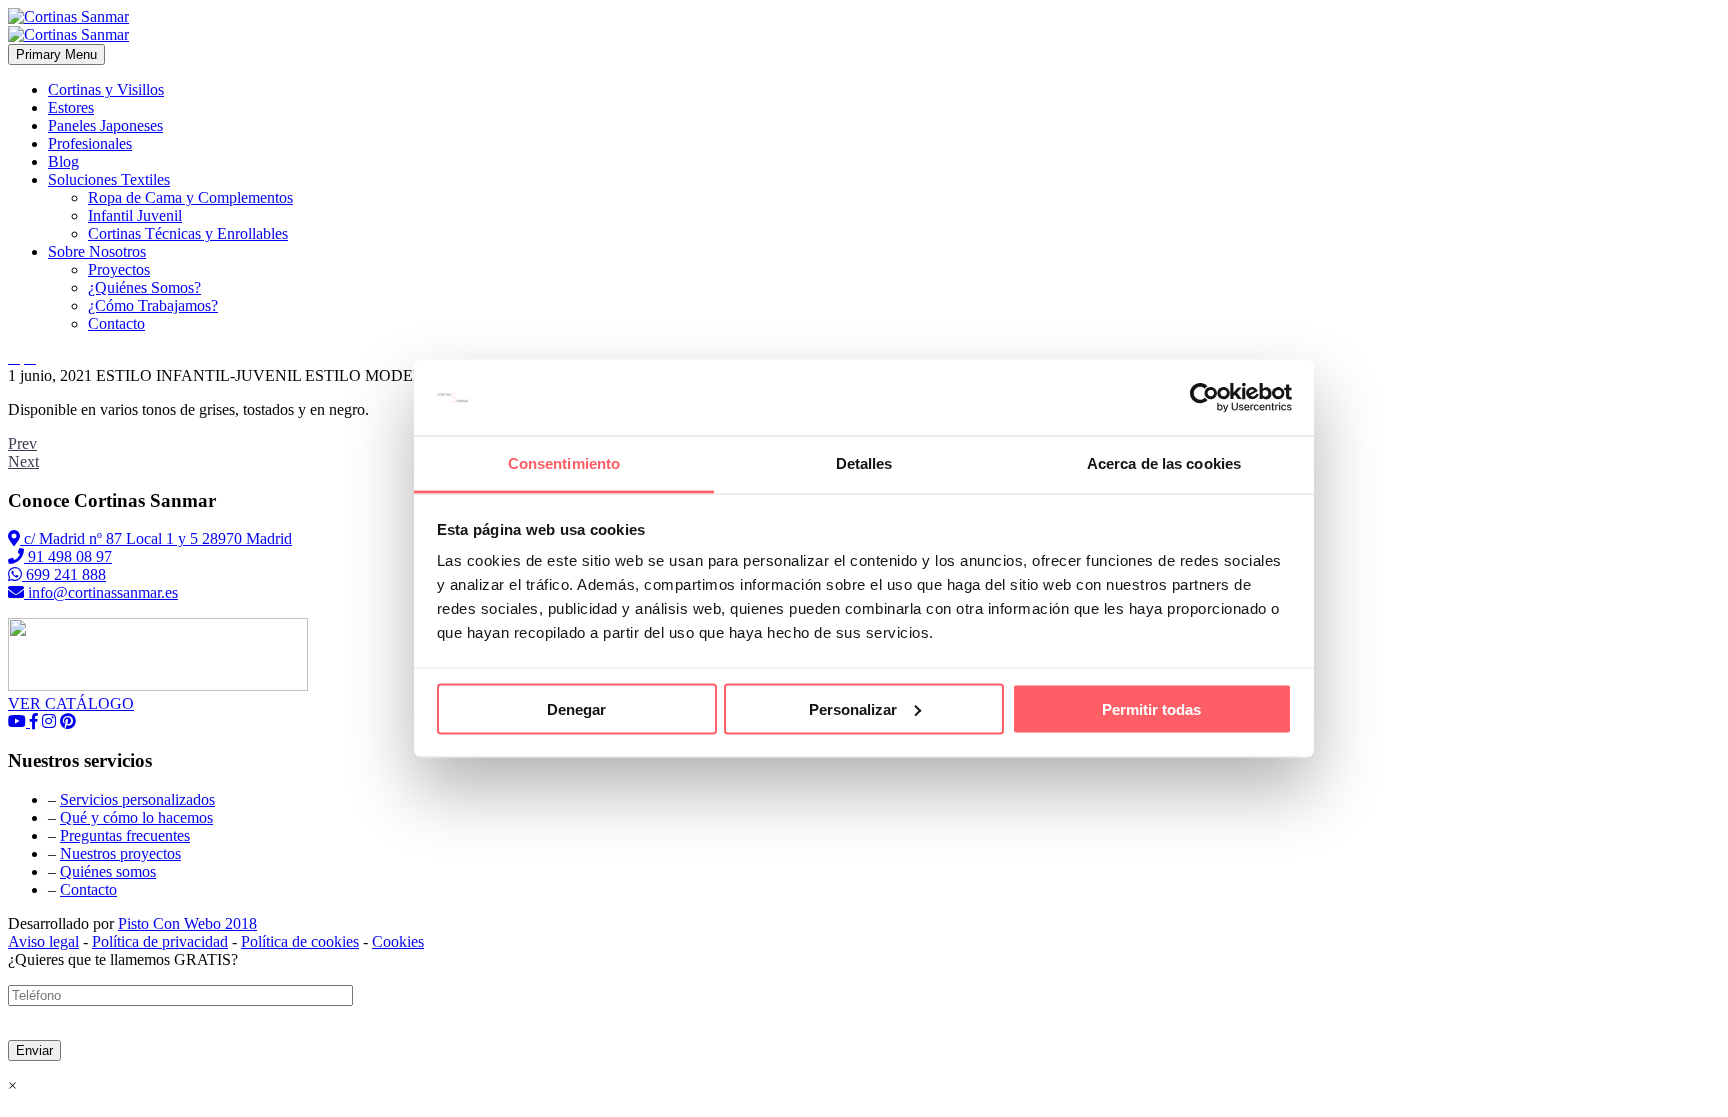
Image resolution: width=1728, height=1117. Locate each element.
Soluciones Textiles (109, 179)
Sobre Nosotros (97, 251)
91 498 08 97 (68, 556)
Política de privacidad (160, 941)
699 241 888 (64, 574)
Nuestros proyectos (120, 853)
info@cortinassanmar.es (101, 592)
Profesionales (90, 143)
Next (23, 461)
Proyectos (119, 269)
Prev (22, 443)
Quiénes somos (108, 871)
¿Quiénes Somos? (144, 287)
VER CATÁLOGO (71, 703)
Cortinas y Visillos (106, 89)
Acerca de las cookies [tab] (1164, 463)
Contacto (116, 323)
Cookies (398, 941)
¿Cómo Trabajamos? (153, 305)
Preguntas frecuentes (125, 835)
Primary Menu (56, 54)
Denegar (576, 708)
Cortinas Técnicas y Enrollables (188, 233)
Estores (71, 107)
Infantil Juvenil (135, 215)
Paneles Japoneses (105, 125)
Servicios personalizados (137, 799)
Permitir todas (1151, 708)
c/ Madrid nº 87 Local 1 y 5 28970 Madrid (156, 538)
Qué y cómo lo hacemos (136, 817)
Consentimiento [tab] (564, 463)
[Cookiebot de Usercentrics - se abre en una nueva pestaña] (1204, 398)
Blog (63, 161)
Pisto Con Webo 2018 (187, 923)
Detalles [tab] (864, 463)
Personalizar (853, 708)
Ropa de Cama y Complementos (190, 197)
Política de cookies (300, 941)
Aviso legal (43, 941)
